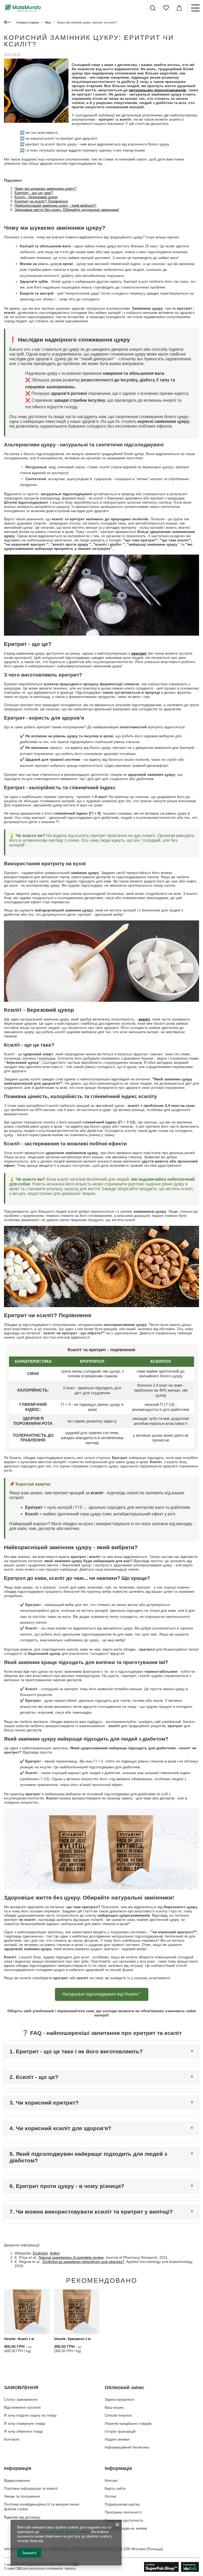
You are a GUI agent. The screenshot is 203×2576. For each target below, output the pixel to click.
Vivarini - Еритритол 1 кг (72, 2339)
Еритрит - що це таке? (34, 193)
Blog (48, 22)
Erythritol (40, 2253)
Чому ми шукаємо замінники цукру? (45, 188)
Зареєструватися (119, 2399)
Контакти (12, 2439)
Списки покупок (118, 2415)
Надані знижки (117, 2439)
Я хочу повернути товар (25, 2423)
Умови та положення (22, 2496)
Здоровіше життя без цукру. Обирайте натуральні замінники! (67, 210)
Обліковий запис (124, 2388)
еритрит (139, 653)
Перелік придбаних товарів (128, 2423)
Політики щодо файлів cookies (65, 2532)
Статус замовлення (21, 2399)
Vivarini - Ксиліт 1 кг (19, 2339)
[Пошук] (153, 8)
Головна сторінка (27, 22)
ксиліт (144, 1019)
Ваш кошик (114, 2407)
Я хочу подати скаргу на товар (30, 2415)
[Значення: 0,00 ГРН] (179, 8)
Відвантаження (17, 2480)
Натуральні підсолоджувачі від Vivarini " (102, 1994)
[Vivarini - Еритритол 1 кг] (77, 2312)
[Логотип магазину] (23, 8)
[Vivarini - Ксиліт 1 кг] (27, 2312)
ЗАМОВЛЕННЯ (21, 2388)
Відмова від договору (22, 2517)
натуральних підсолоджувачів (158, 90)
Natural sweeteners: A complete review (71, 2257)
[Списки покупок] (166, 8)
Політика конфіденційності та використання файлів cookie (42, 2507)
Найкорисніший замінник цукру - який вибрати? (56, 205)
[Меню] (195, 8)
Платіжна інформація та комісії (31, 2488)
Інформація (18, 2468)
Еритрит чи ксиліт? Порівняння (41, 201)
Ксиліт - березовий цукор (36, 197)
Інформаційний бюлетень (127, 2447)
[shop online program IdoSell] (172, 2567)
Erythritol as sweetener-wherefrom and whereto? (83, 2262)
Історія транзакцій (120, 2431)
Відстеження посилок (22, 2407)
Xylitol (55, 2253)
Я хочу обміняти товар (23, 2431)
